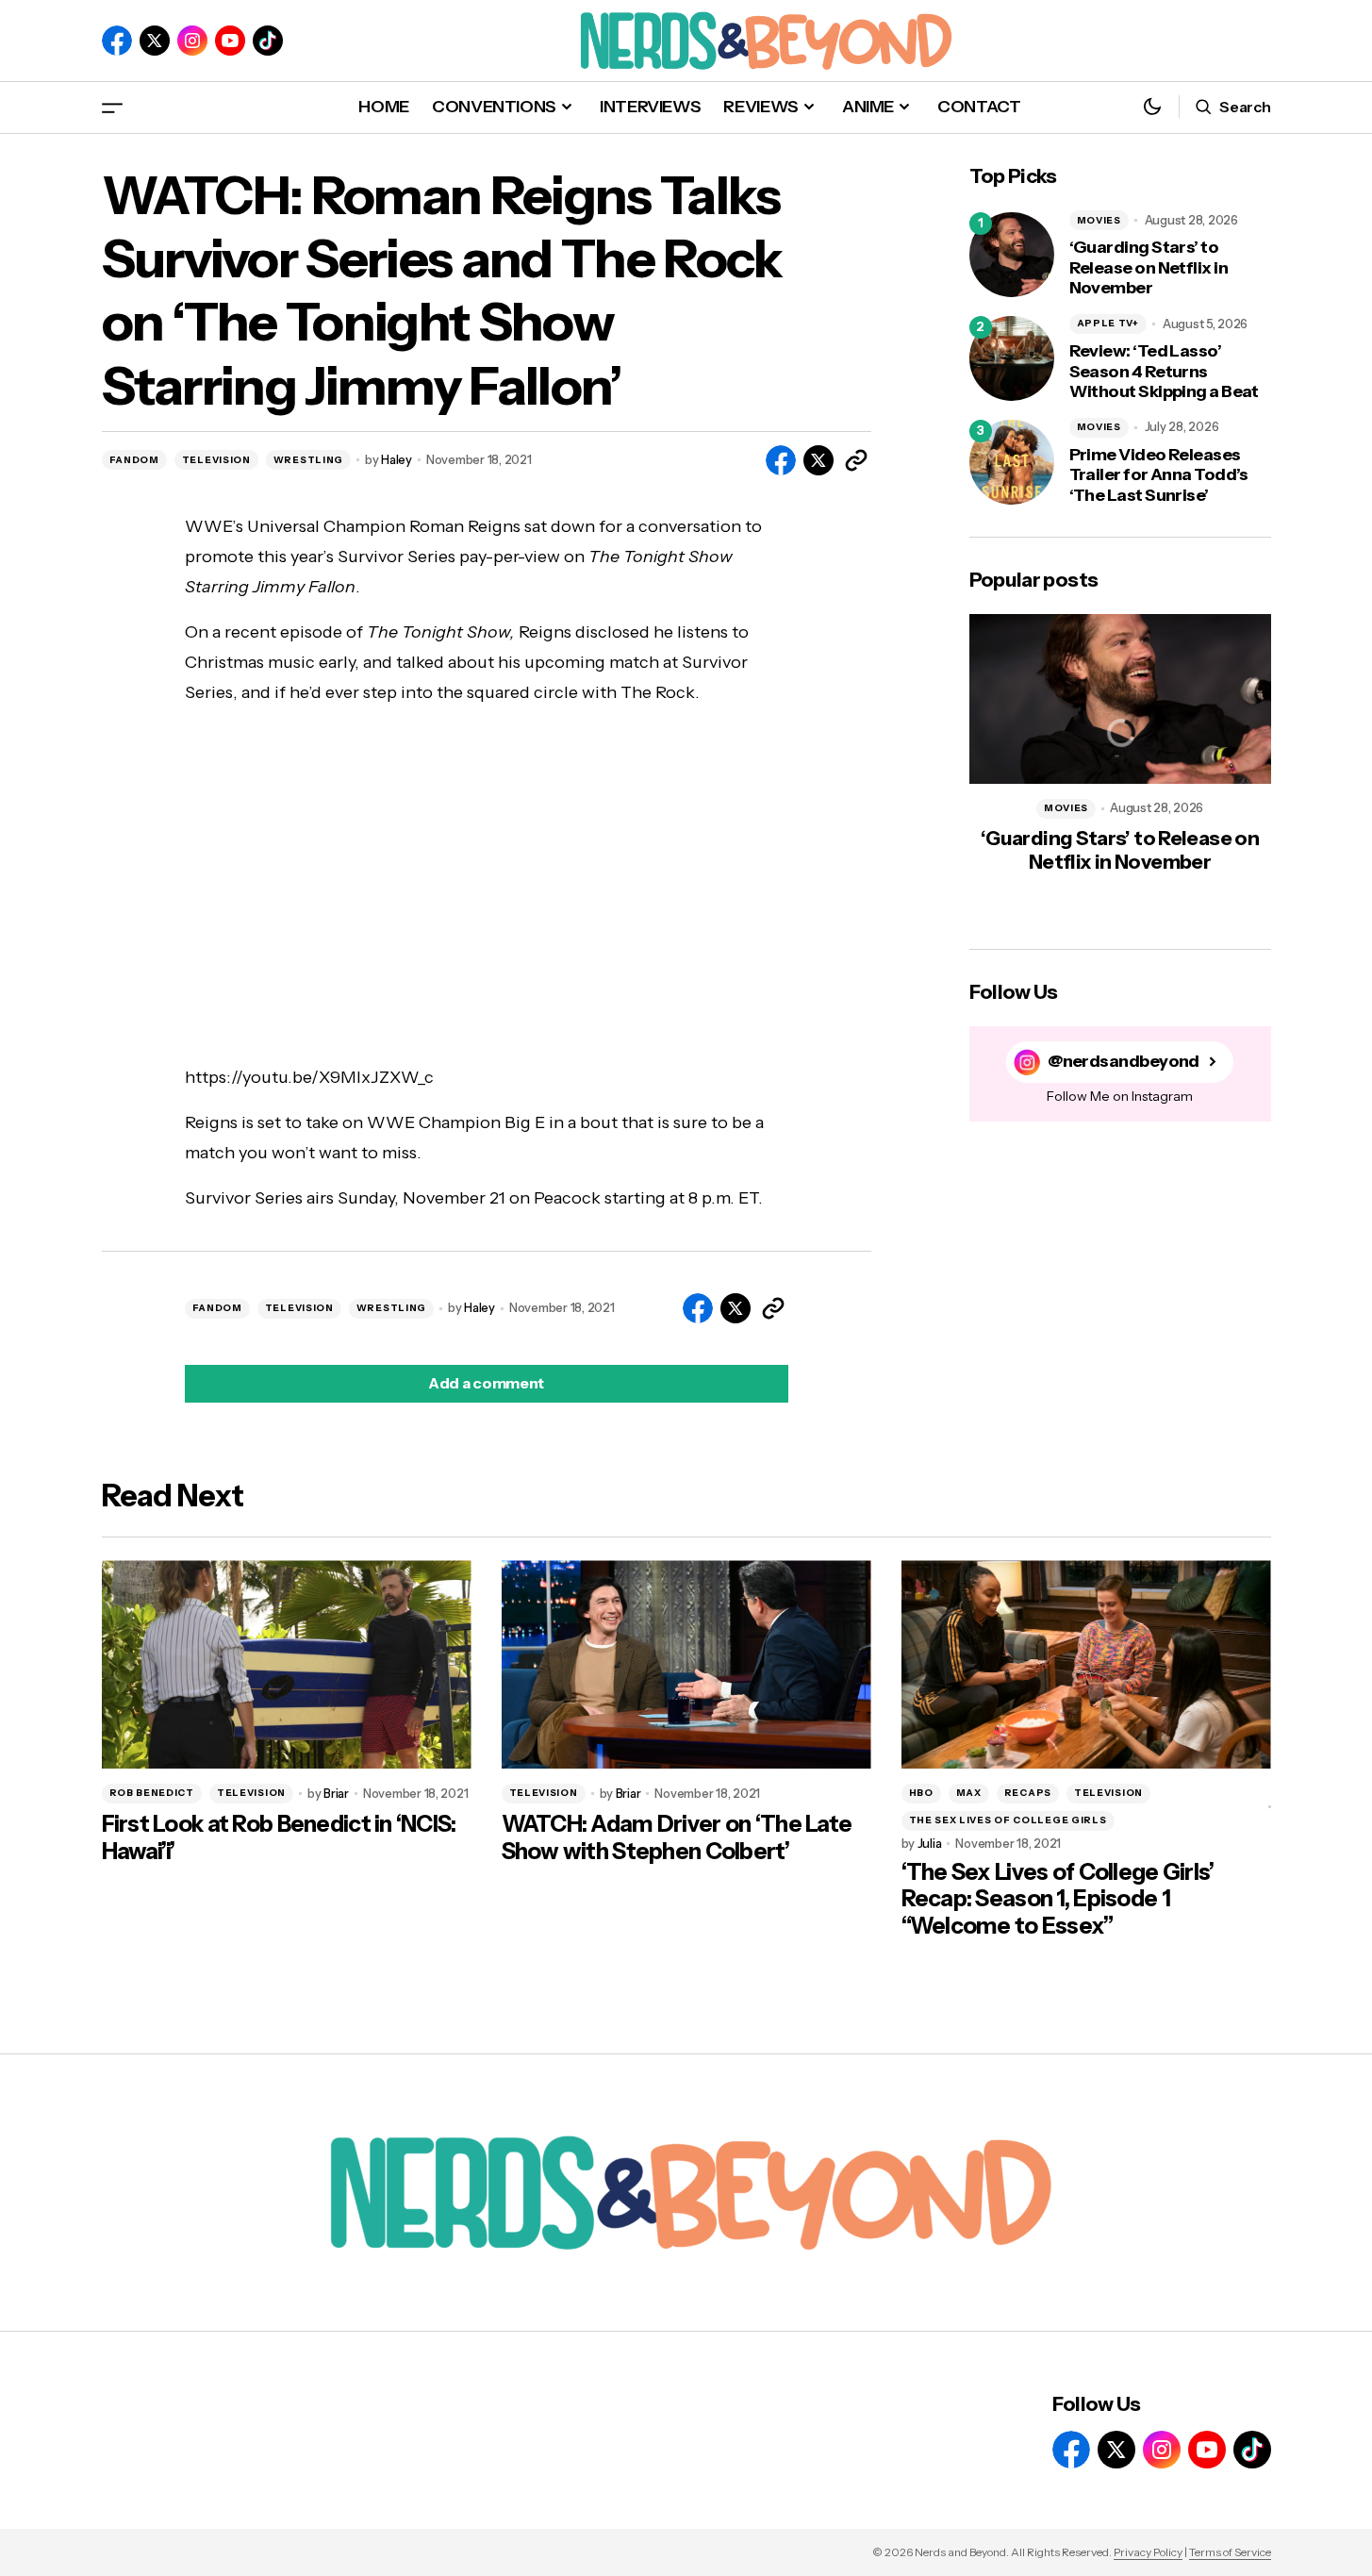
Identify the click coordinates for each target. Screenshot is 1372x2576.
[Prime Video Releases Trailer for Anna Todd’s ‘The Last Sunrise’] (1012, 462)
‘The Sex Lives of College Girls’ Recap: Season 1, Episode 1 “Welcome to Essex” (1058, 1900)
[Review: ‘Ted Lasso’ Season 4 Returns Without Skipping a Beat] (1012, 358)
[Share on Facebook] (781, 460)
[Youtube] (230, 41)
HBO (921, 1793)
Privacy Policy (1148, 2552)
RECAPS (1028, 1793)
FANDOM (134, 460)
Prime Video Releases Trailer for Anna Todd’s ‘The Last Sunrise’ (1159, 475)
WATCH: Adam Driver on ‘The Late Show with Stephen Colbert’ (677, 1838)
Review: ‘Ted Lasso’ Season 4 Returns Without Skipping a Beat (1164, 372)
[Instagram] (192, 41)
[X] (155, 41)
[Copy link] (856, 460)
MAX (969, 1793)
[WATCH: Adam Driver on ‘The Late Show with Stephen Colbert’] (686, 1664)
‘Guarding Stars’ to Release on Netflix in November (1149, 268)
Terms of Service (1230, 2552)
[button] (112, 107)
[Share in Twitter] (818, 460)
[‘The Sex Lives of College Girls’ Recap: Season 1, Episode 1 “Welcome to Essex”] (1086, 1664)
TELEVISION (216, 460)
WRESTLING (308, 460)
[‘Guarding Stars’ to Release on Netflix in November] (1012, 255)
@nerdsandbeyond (1124, 1062)
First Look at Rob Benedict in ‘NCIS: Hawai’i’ (279, 1838)
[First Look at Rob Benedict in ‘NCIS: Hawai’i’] (287, 1664)
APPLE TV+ (1108, 323)
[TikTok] (268, 41)
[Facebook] (117, 41)
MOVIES (1099, 220)
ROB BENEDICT (152, 1793)
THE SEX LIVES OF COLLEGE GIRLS (1008, 1820)
